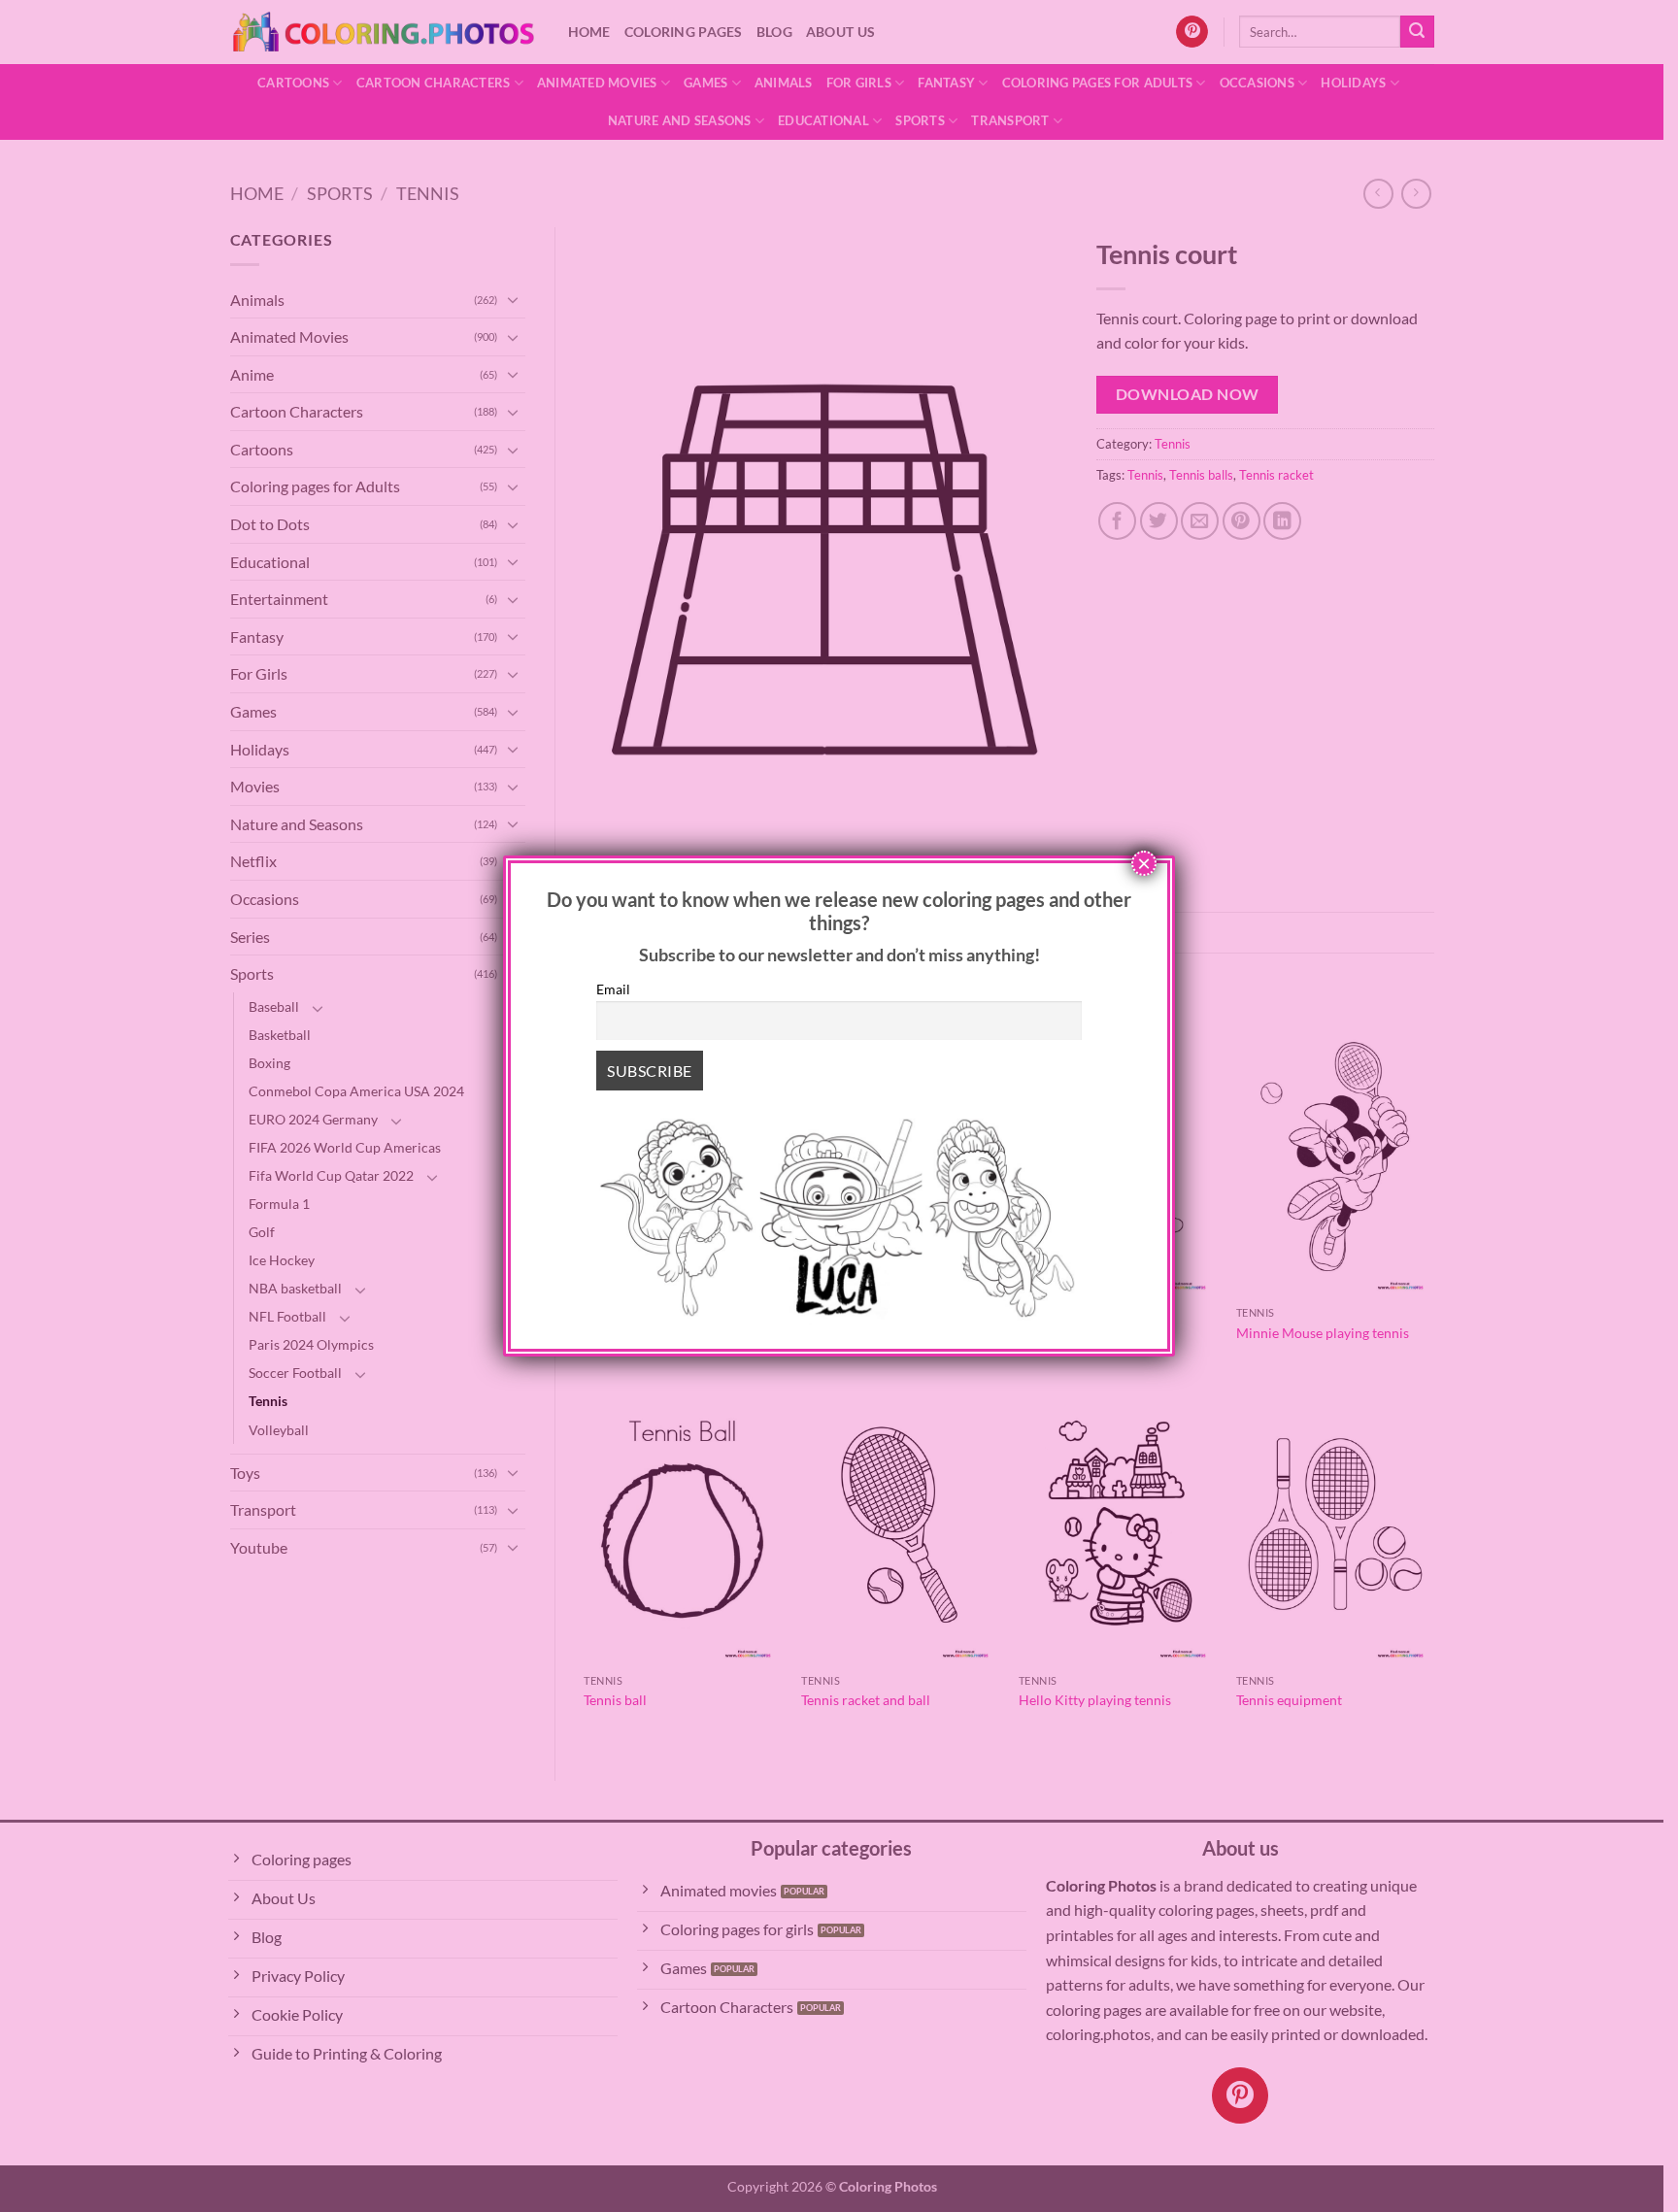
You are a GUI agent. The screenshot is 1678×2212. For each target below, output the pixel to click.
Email (613, 989)
